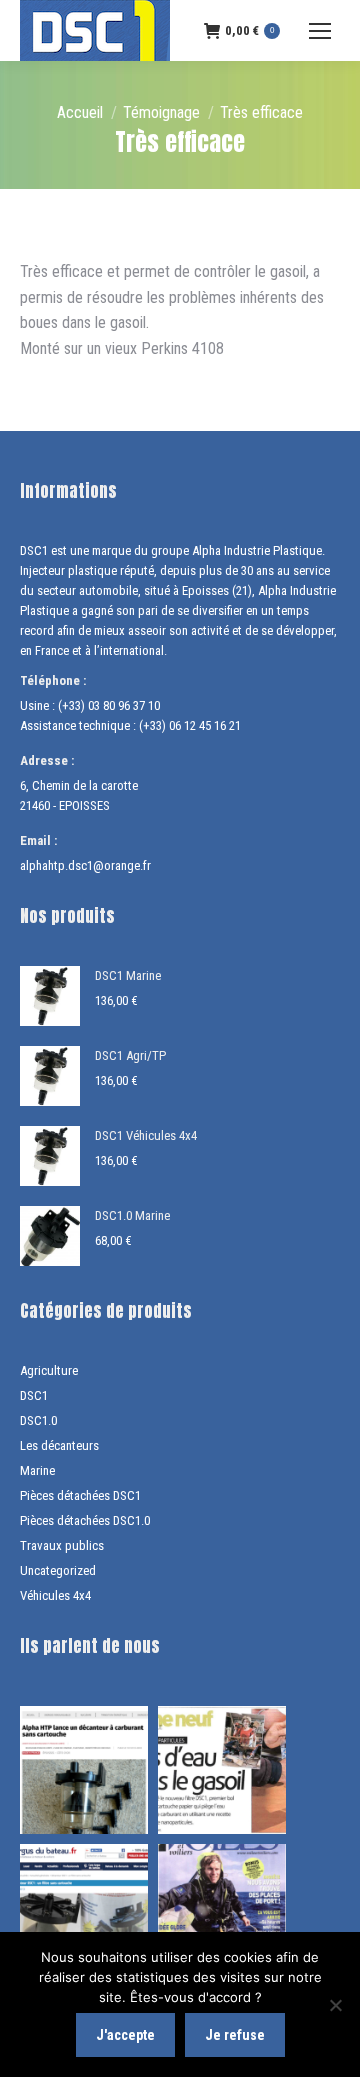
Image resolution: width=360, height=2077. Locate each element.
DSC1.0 (38, 1420)
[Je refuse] (335, 2005)
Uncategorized (58, 1570)
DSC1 (34, 1395)
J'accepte (125, 2035)
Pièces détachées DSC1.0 (85, 1520)
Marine (37, 1470)
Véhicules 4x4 (55, 1595)
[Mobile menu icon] (320, 31)
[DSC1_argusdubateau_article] (84, 1908)
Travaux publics (62, 1545)
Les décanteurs (59, 1445)
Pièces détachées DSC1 (80, 1495)
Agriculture (49, 1370)
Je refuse (235, 2035)
